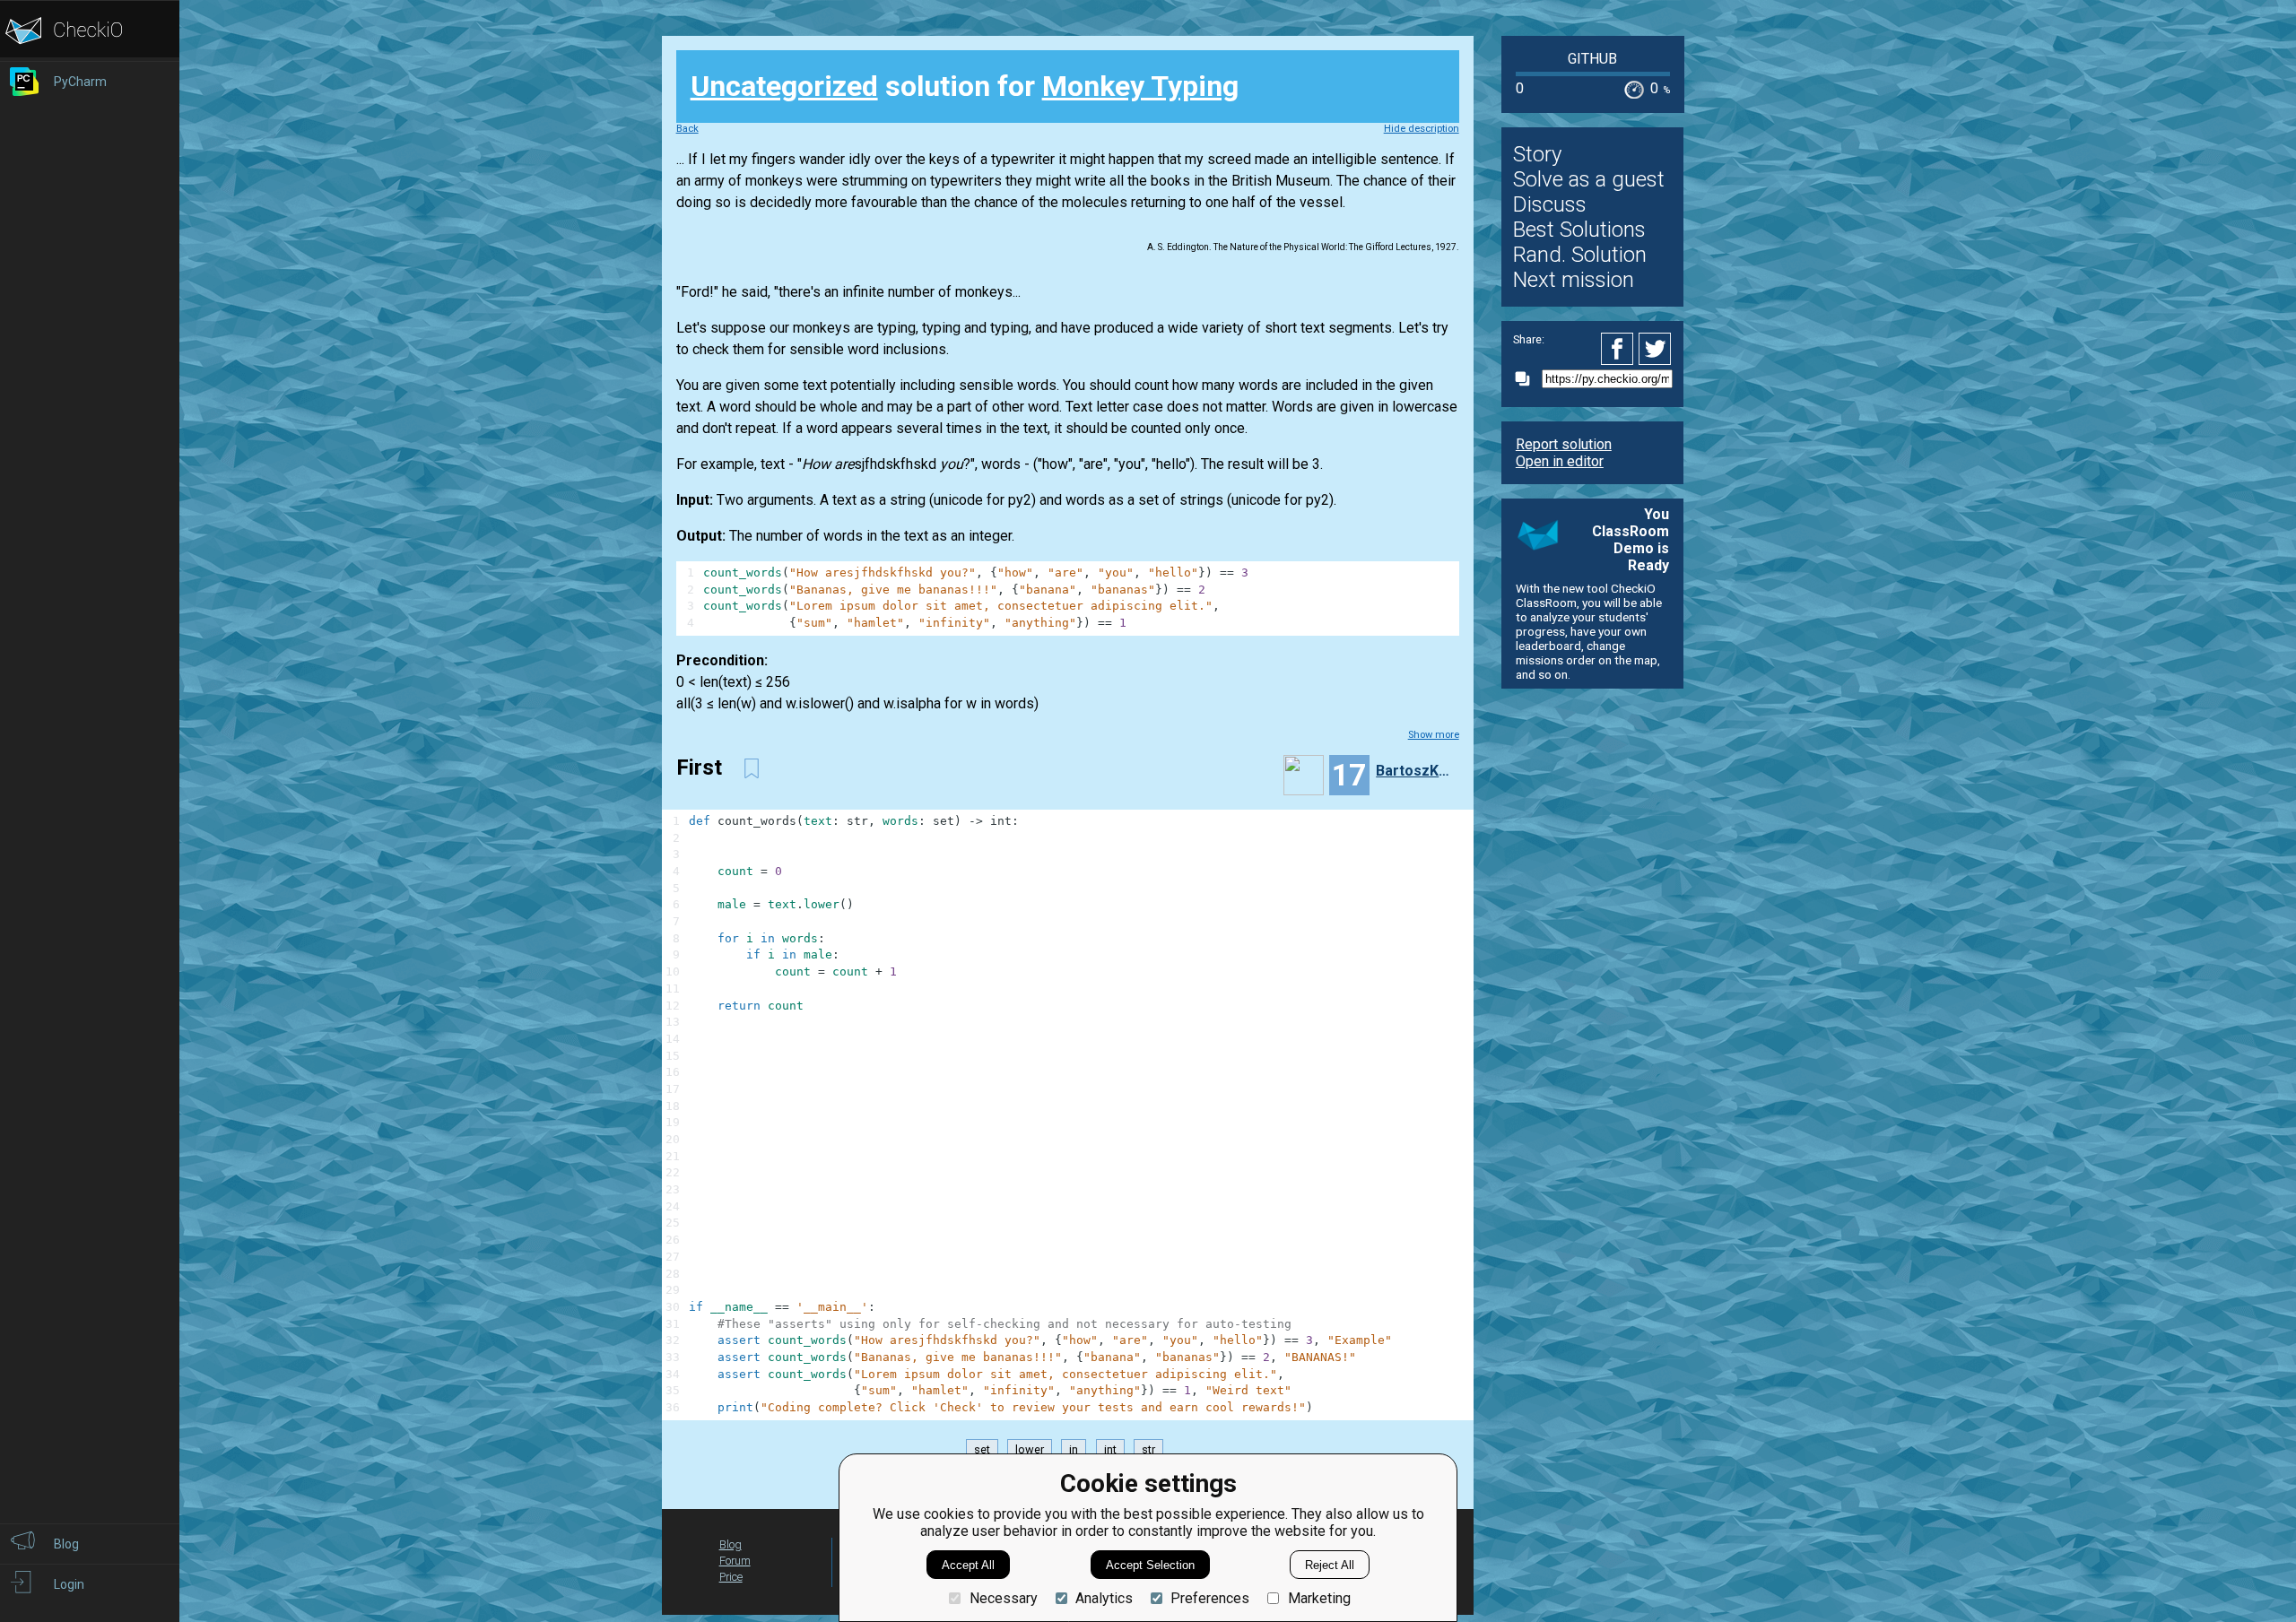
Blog (731, 1544)
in (1074, 1449)
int (1110, 1449)
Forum (735, 1561)
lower (1030, 1449)
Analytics (1104, 1598)
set (982, 1449)
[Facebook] (1620, 349)
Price (731, 1577)
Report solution (1564, 444)
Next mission (1574, 280)
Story (1537, 154)
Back (687, 129)
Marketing (1319, 1598)
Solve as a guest (1589, 179)
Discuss (1550, 204)
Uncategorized (784, 86)
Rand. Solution (1580, 255)
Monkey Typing (1140, 86)
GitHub (1592, 59)
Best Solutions (1579, 230)
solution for (965, 86)
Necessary (1003, 1598)
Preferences (1210, 1598)
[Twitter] (1656, 349)
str (1148, 1449)
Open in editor (1560, 461)
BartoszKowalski (1415, 771)
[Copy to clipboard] (1527, 379)
